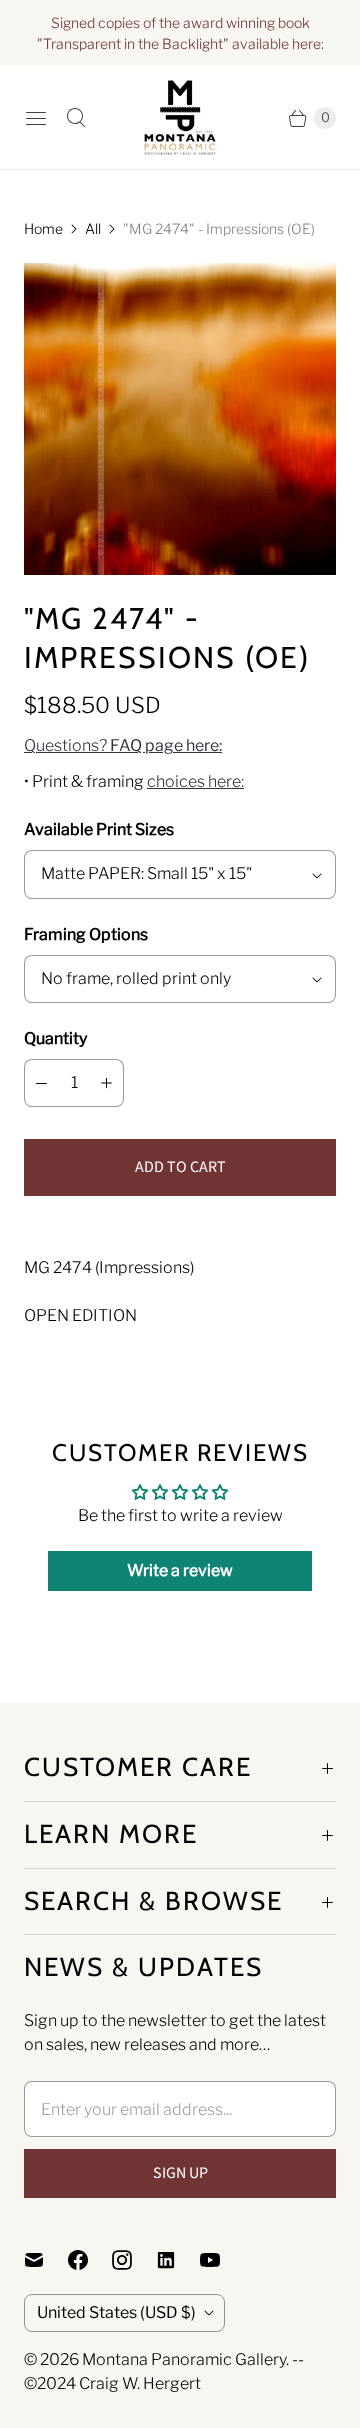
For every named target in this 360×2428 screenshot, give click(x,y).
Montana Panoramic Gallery (184, 2359)
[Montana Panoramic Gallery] (180, 117)
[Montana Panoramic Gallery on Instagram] (134, 2260)
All (93, 228)
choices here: (195, 781)
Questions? (123, 745)
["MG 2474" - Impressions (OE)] (180, 419)
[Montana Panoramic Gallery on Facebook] (90, 2260)
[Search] (76, 118)
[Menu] (36, 118)
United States (116, 2312)
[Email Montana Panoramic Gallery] (46, 2260)
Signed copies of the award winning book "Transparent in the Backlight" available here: (180, 33)
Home (43, 228)
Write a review (180, 1570)
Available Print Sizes (99, 829)
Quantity (55, 1038)
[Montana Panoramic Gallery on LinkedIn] (178, 2260)
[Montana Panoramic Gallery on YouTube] (222, 2260)
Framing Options (86, 934)
